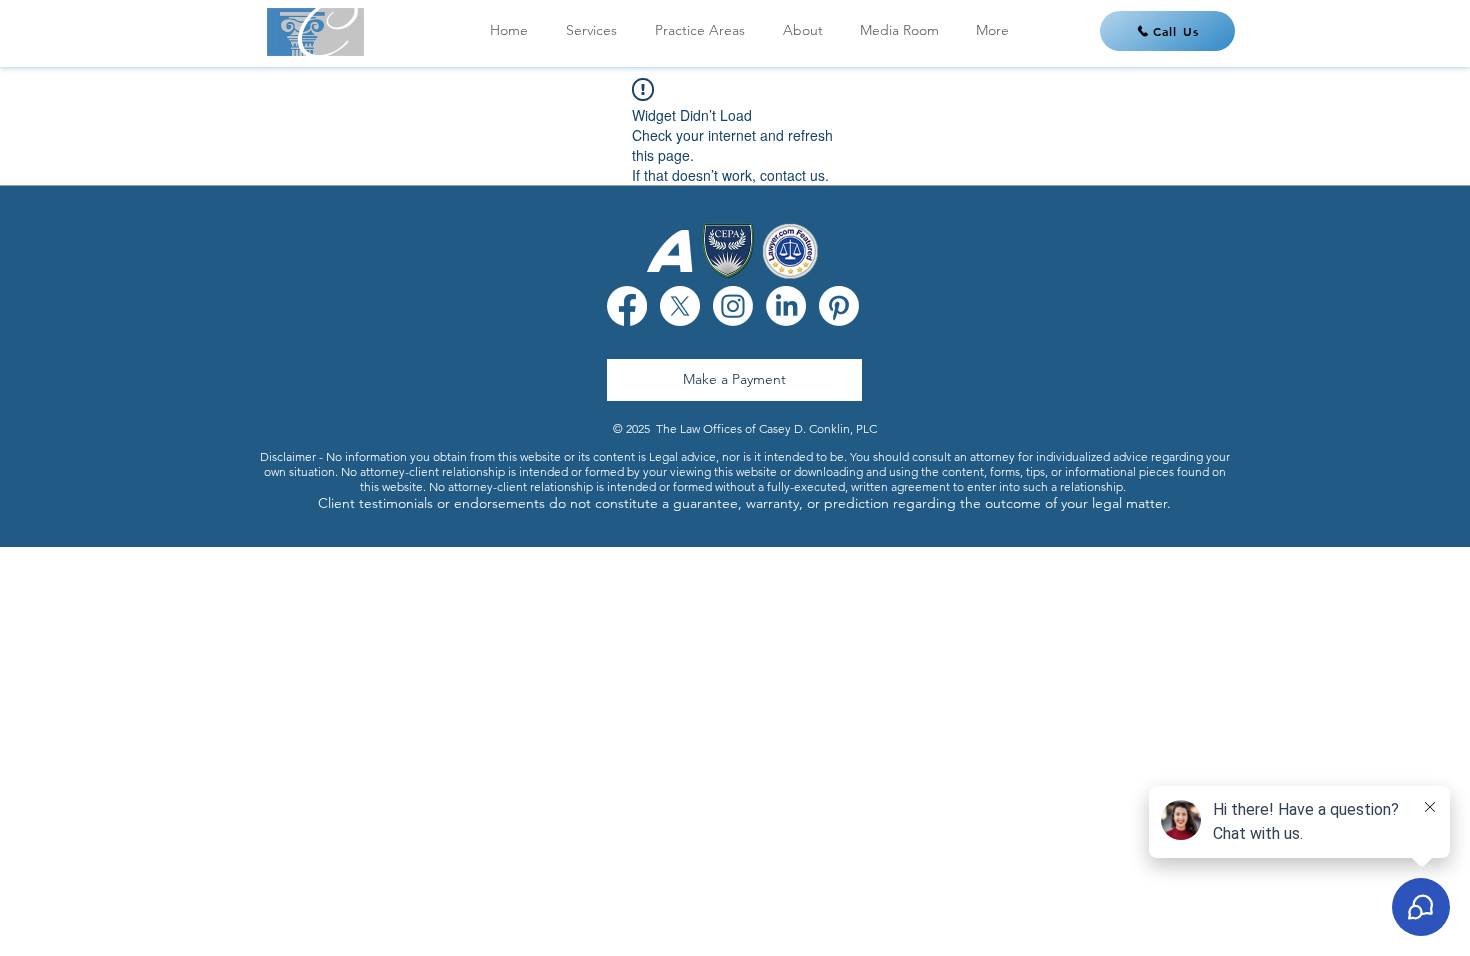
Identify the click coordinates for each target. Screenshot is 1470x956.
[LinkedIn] (786, 306)
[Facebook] (627, 306)
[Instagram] (733, 306)
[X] (680, 306)
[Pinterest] (839, 306)
